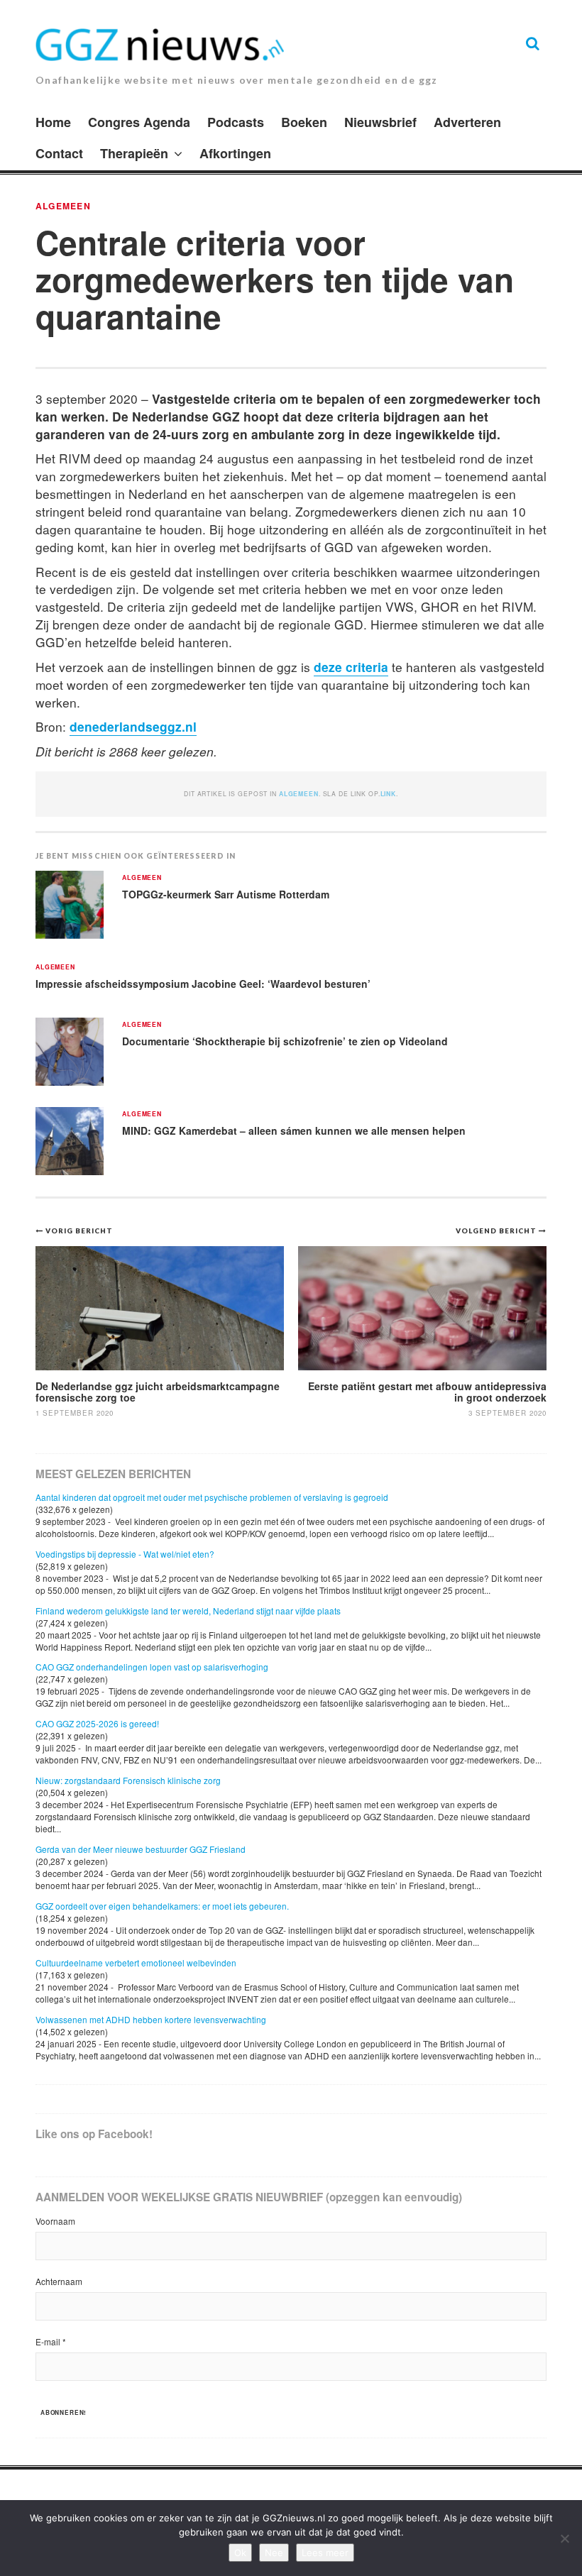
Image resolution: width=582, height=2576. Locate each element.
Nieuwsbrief (380, 122)
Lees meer (325, 2553)
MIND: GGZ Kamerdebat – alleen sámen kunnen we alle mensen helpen (294, 1130)
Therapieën (134, 153)
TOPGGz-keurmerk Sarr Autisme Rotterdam (227, 894)
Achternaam (59, 2281)
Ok (240, 2553)
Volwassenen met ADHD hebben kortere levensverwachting (151, 2019)
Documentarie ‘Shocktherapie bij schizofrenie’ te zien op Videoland (285, 1041)
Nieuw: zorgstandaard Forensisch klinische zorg (128, 1780)
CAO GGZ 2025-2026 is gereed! (97, 1723)
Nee (274, 2553)
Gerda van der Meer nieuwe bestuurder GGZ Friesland (141, 1849)
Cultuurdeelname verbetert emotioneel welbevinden (136, 1963)
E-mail (51, 2341)
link (388, 794)
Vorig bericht (79, 1231)
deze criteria (351, 667)
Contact (59, 153)
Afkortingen (235, 153)
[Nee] (564, 2538)
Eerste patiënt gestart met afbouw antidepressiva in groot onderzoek (427, 1391)
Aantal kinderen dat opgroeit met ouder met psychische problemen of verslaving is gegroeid (212, 1497)
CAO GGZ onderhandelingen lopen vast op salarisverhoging (152, 1667)
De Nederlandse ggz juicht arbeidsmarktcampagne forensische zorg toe (158, 1391)
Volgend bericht (497, 1231)
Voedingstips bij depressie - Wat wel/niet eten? (125, 1554)
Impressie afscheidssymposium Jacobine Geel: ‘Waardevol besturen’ (203, 984)
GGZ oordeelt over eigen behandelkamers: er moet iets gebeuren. (162, 1906)
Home (53, 122)
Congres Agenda (139, 122)
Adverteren (467, 122)
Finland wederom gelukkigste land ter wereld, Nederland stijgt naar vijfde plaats (188, 1611)
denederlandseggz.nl (133, 726)
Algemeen (63, 206)
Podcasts (236, 122)
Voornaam (55, 2221)
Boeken (304, 122)
